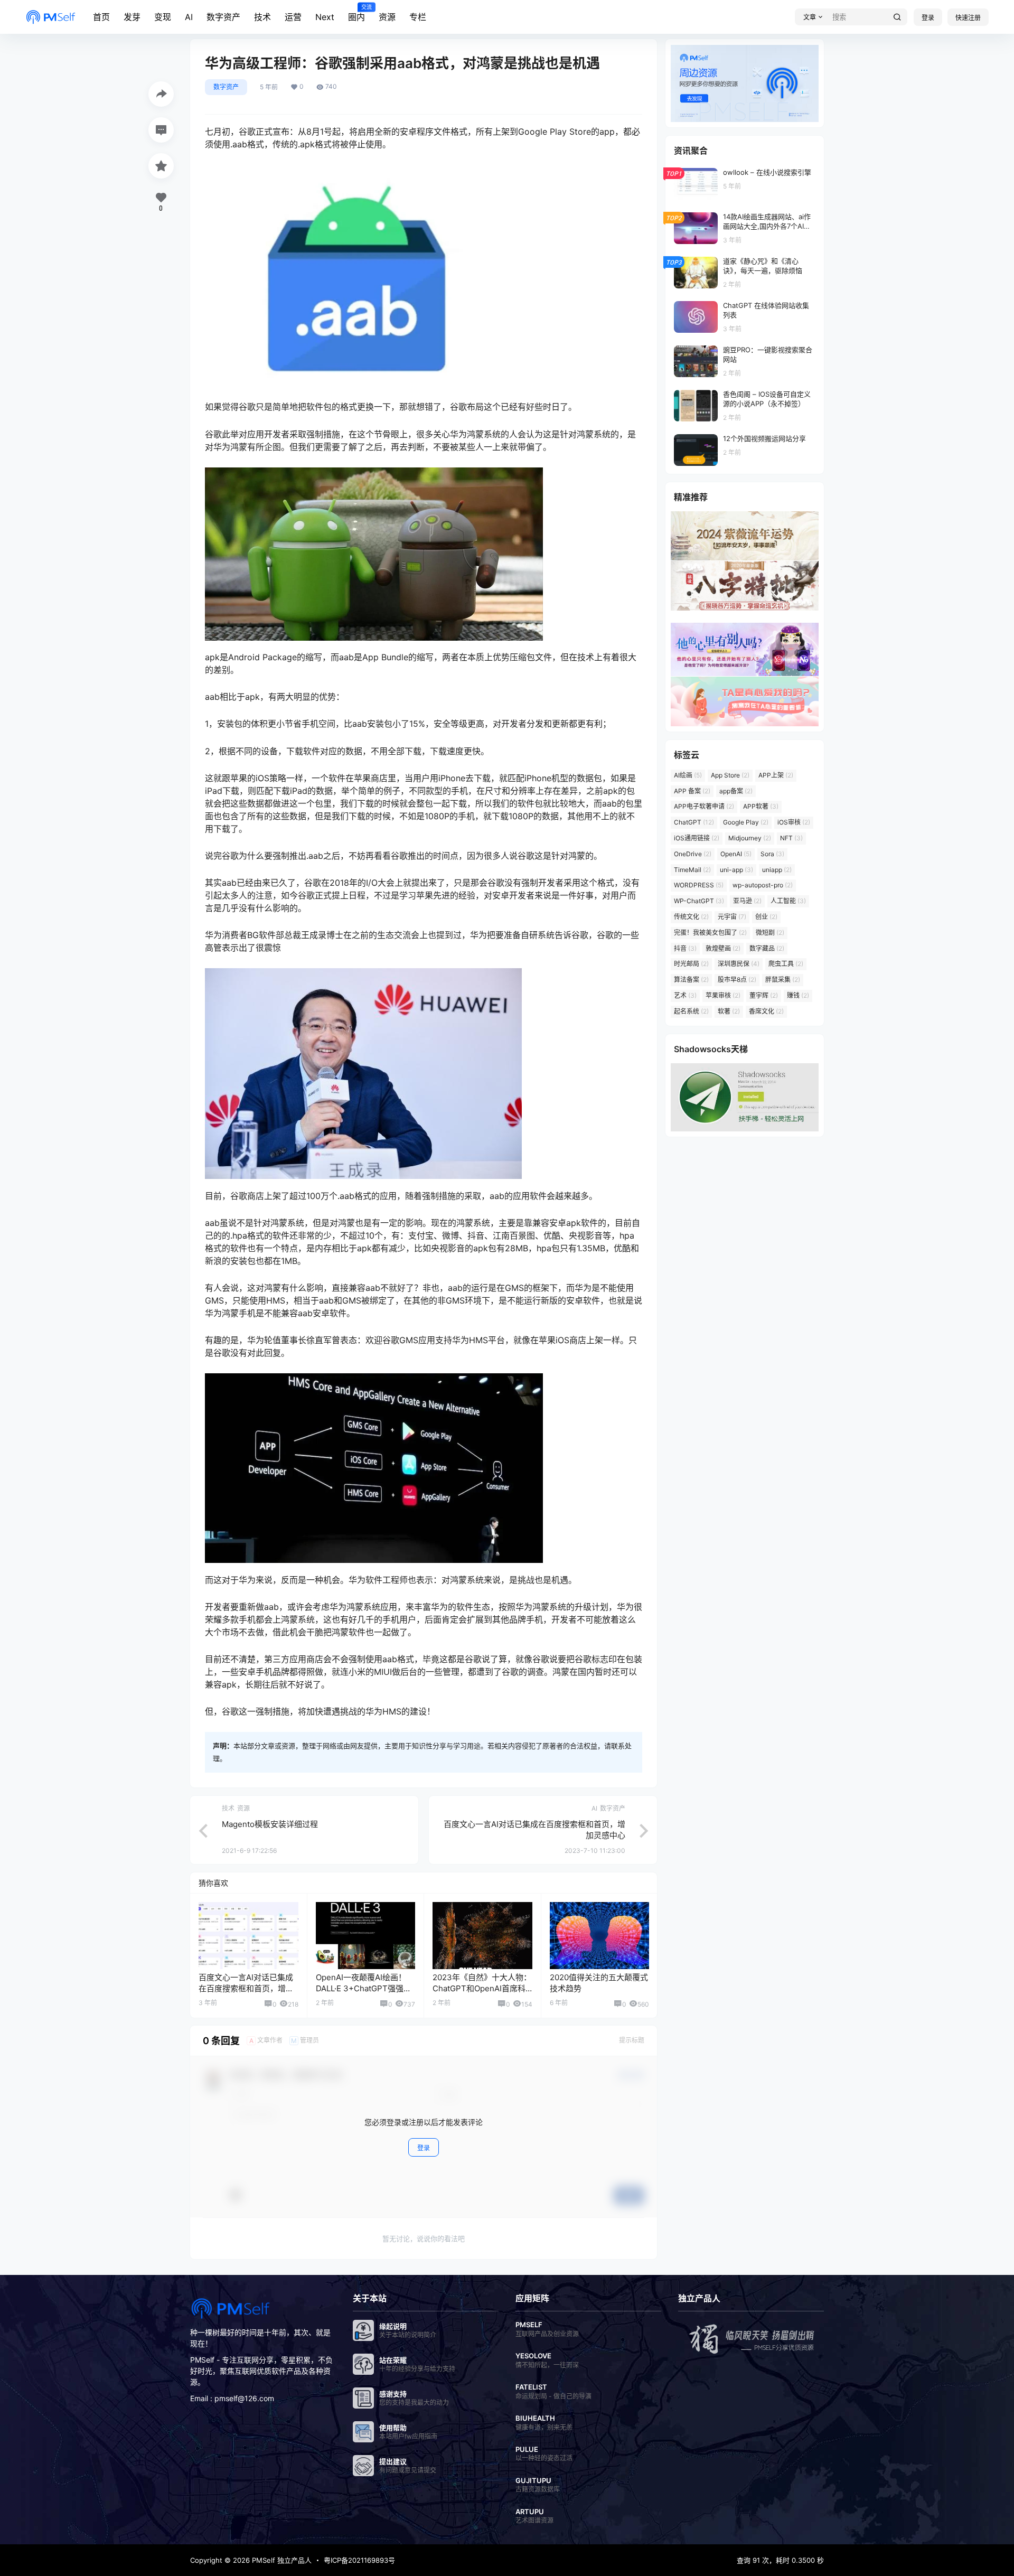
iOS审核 (794, 822)
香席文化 (766, 1011)
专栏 (418, 17)
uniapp (777, 870)
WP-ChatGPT (699, 901)
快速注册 (968, 18)
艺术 (685, 995)
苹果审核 (723, 995)
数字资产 (223, 17)
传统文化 (691, 917)
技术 (262, 17)
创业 (766, 917)
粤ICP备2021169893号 (359, 2560)
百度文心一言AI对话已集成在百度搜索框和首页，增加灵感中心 (246, 1988)
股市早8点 (737, 980)
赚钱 (798, 995)
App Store (730, 775)
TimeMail (692, 870)
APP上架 (776, 775)
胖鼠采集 (783, 980)
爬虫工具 (786, 964)
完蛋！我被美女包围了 (710, 933)
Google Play (746, 822)
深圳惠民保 (739, 964)
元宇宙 (732, 917)
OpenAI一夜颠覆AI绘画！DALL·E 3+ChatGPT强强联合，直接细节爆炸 (364, 1988)
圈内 (356, 13)
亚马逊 (747, 901)
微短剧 (770, 933)
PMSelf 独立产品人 (281, 2560)
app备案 (736, 791)
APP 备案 (692, 791)
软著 (729, 1011)
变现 (163, 17)
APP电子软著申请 (704, 806)
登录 (928, 18)
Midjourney (750, 838)
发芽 (132, 17)
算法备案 (691, 980)
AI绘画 (688, 775)
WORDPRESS (699, 885)
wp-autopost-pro (763, 885)
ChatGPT (694, 822)
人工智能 (788, 901)
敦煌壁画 (723, 948)
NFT (791, 838)
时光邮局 (691, 964)
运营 (293, 17)
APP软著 (761, 806)
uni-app (736, 870)
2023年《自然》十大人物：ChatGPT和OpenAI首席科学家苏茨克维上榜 (482, 1988)
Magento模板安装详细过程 (270, 1824)
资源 (387, 17)
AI (189, 17)
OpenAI (736, 854)
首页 (101, 17)
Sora (772, 854)
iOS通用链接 (697, 838)
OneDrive (693, 854)
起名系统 (691, 1011)
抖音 (685, 948)
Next (325, 17)
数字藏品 (767, 948)
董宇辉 (764, 995)
